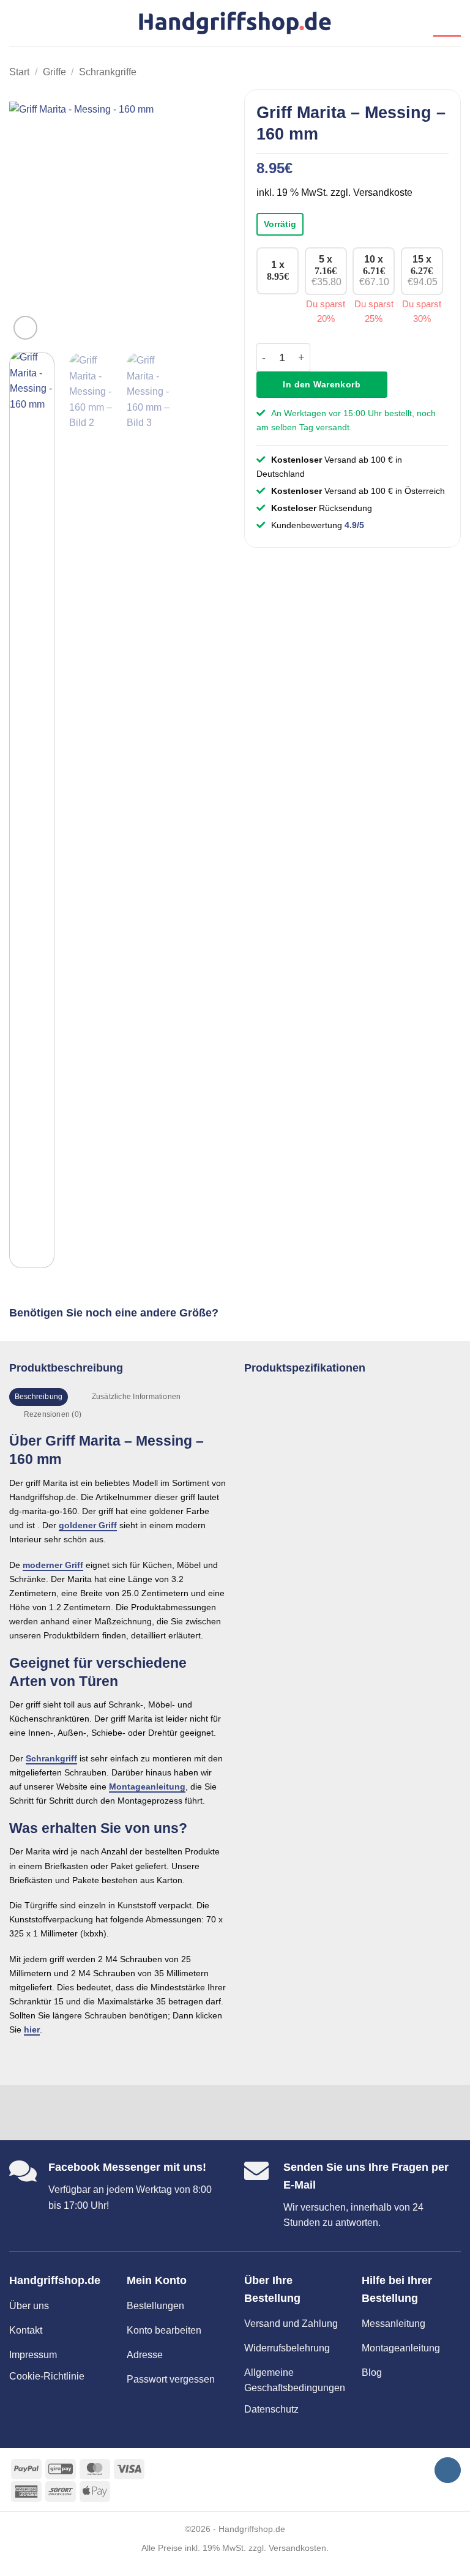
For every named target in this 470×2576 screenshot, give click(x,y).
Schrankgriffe (108, 72)
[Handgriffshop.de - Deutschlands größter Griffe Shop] (235, 23)
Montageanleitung (147, 1786)
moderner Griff (53, 1565)
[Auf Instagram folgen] (448, 2470)
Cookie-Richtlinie (47, 2376)
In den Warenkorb (322, 384)
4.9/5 (354, 525)
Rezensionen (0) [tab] (53, 1414)
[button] (17, 23)
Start (19, 72)
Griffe (54, 72)
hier (32, 2029)
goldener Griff (88, 1525)
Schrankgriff (51, 1758)
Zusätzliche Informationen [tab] (136, 1397)
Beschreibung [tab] (39, 1397)
